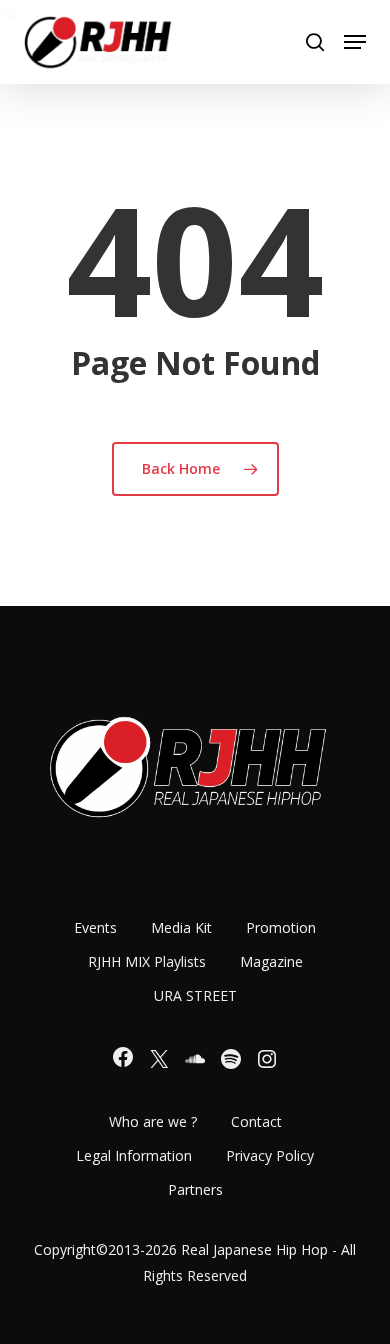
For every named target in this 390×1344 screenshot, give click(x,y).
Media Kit (181, 927)
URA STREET (195, 995)
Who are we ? (153, 1121)
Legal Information (134, 1155)
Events (95, 927)
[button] (355, 42)
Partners (195, 1189)
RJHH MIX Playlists (147, 961)
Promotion (281, 927)
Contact (256, 1121)
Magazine (271, 961)
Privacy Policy (270, 1155)
